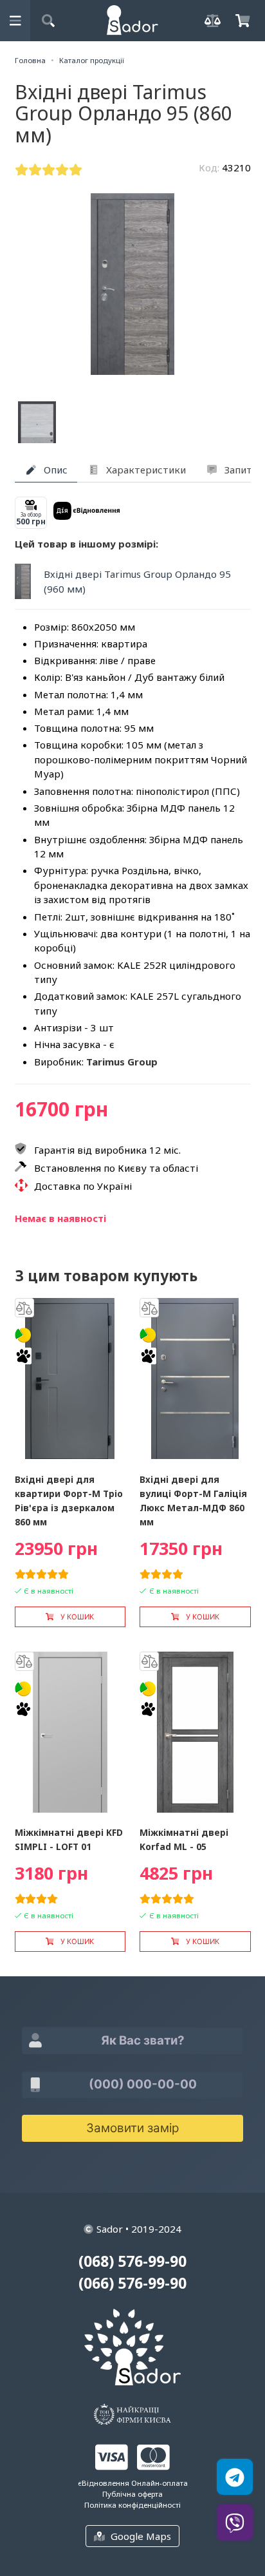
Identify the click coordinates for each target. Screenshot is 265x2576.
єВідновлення (104, 2483)
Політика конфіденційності (132, 2505)
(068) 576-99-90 (132, 2261)
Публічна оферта (132, 2494)
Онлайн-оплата (160, 2483)
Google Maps (141, 2536)
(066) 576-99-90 (132, 2283)
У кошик (77, 1617)
